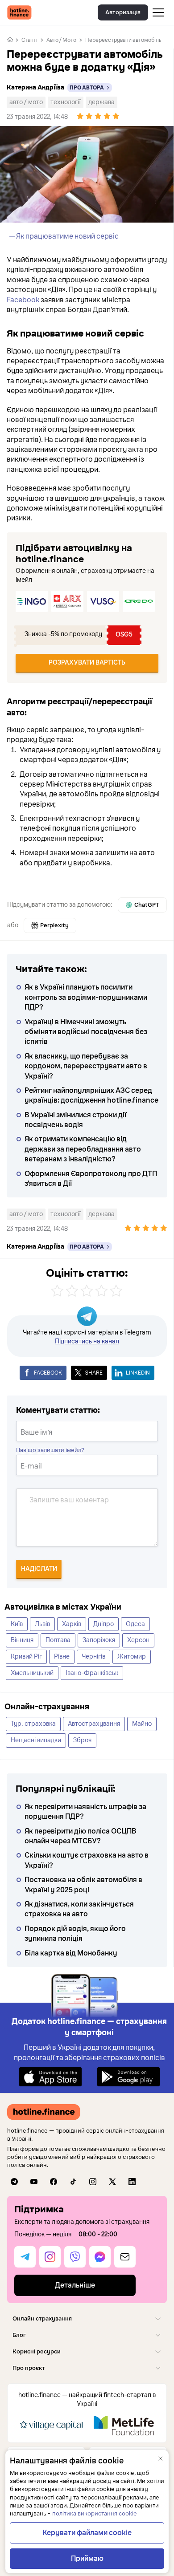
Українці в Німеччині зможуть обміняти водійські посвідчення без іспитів (86, 1032)
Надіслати (39, 1569)
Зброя (82, 1740)
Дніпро (104, 1624)
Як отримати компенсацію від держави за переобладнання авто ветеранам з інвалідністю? (83, 1149)
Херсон (138, 1640)
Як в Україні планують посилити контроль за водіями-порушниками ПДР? (86, 997)
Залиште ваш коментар (69, 1500)
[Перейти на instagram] (93, 2182)
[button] (87, 2318)
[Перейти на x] (112, 2182)
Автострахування (94, 1724)
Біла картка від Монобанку (71, 1953)
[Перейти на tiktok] (73, 2182)
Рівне (62, 1657)
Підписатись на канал (87, 1341)
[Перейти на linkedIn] (132, 2182)
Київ (17, 1624)
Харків (72, 1624)
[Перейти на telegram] (14, 2182)
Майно (142, 1724)
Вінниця (22, 1640)
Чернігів (93, 1657)
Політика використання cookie (95, 2514)
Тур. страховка (33, 1724)
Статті (29, 40)
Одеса (135, 1624)
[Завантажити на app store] (50, 2076)
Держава (101, 102)
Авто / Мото (61, 40)
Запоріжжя (99, 1640)
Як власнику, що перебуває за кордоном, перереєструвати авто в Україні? (86, 1066)
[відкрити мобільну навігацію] (158, 12)
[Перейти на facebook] (54, 2182)
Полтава (58, 1640)
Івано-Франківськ (92, 1673)
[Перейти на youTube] (34, 2182)
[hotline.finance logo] (19, 12)
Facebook (23, 300)
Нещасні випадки (36, 1740)
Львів (42, 1624)
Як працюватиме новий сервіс (67, 236)
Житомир (132, 1657)
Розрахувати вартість (87, 663)
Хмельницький (32, 1673)
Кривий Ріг (26, 1657)
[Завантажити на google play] (128, 2076)
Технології (66, 102)
